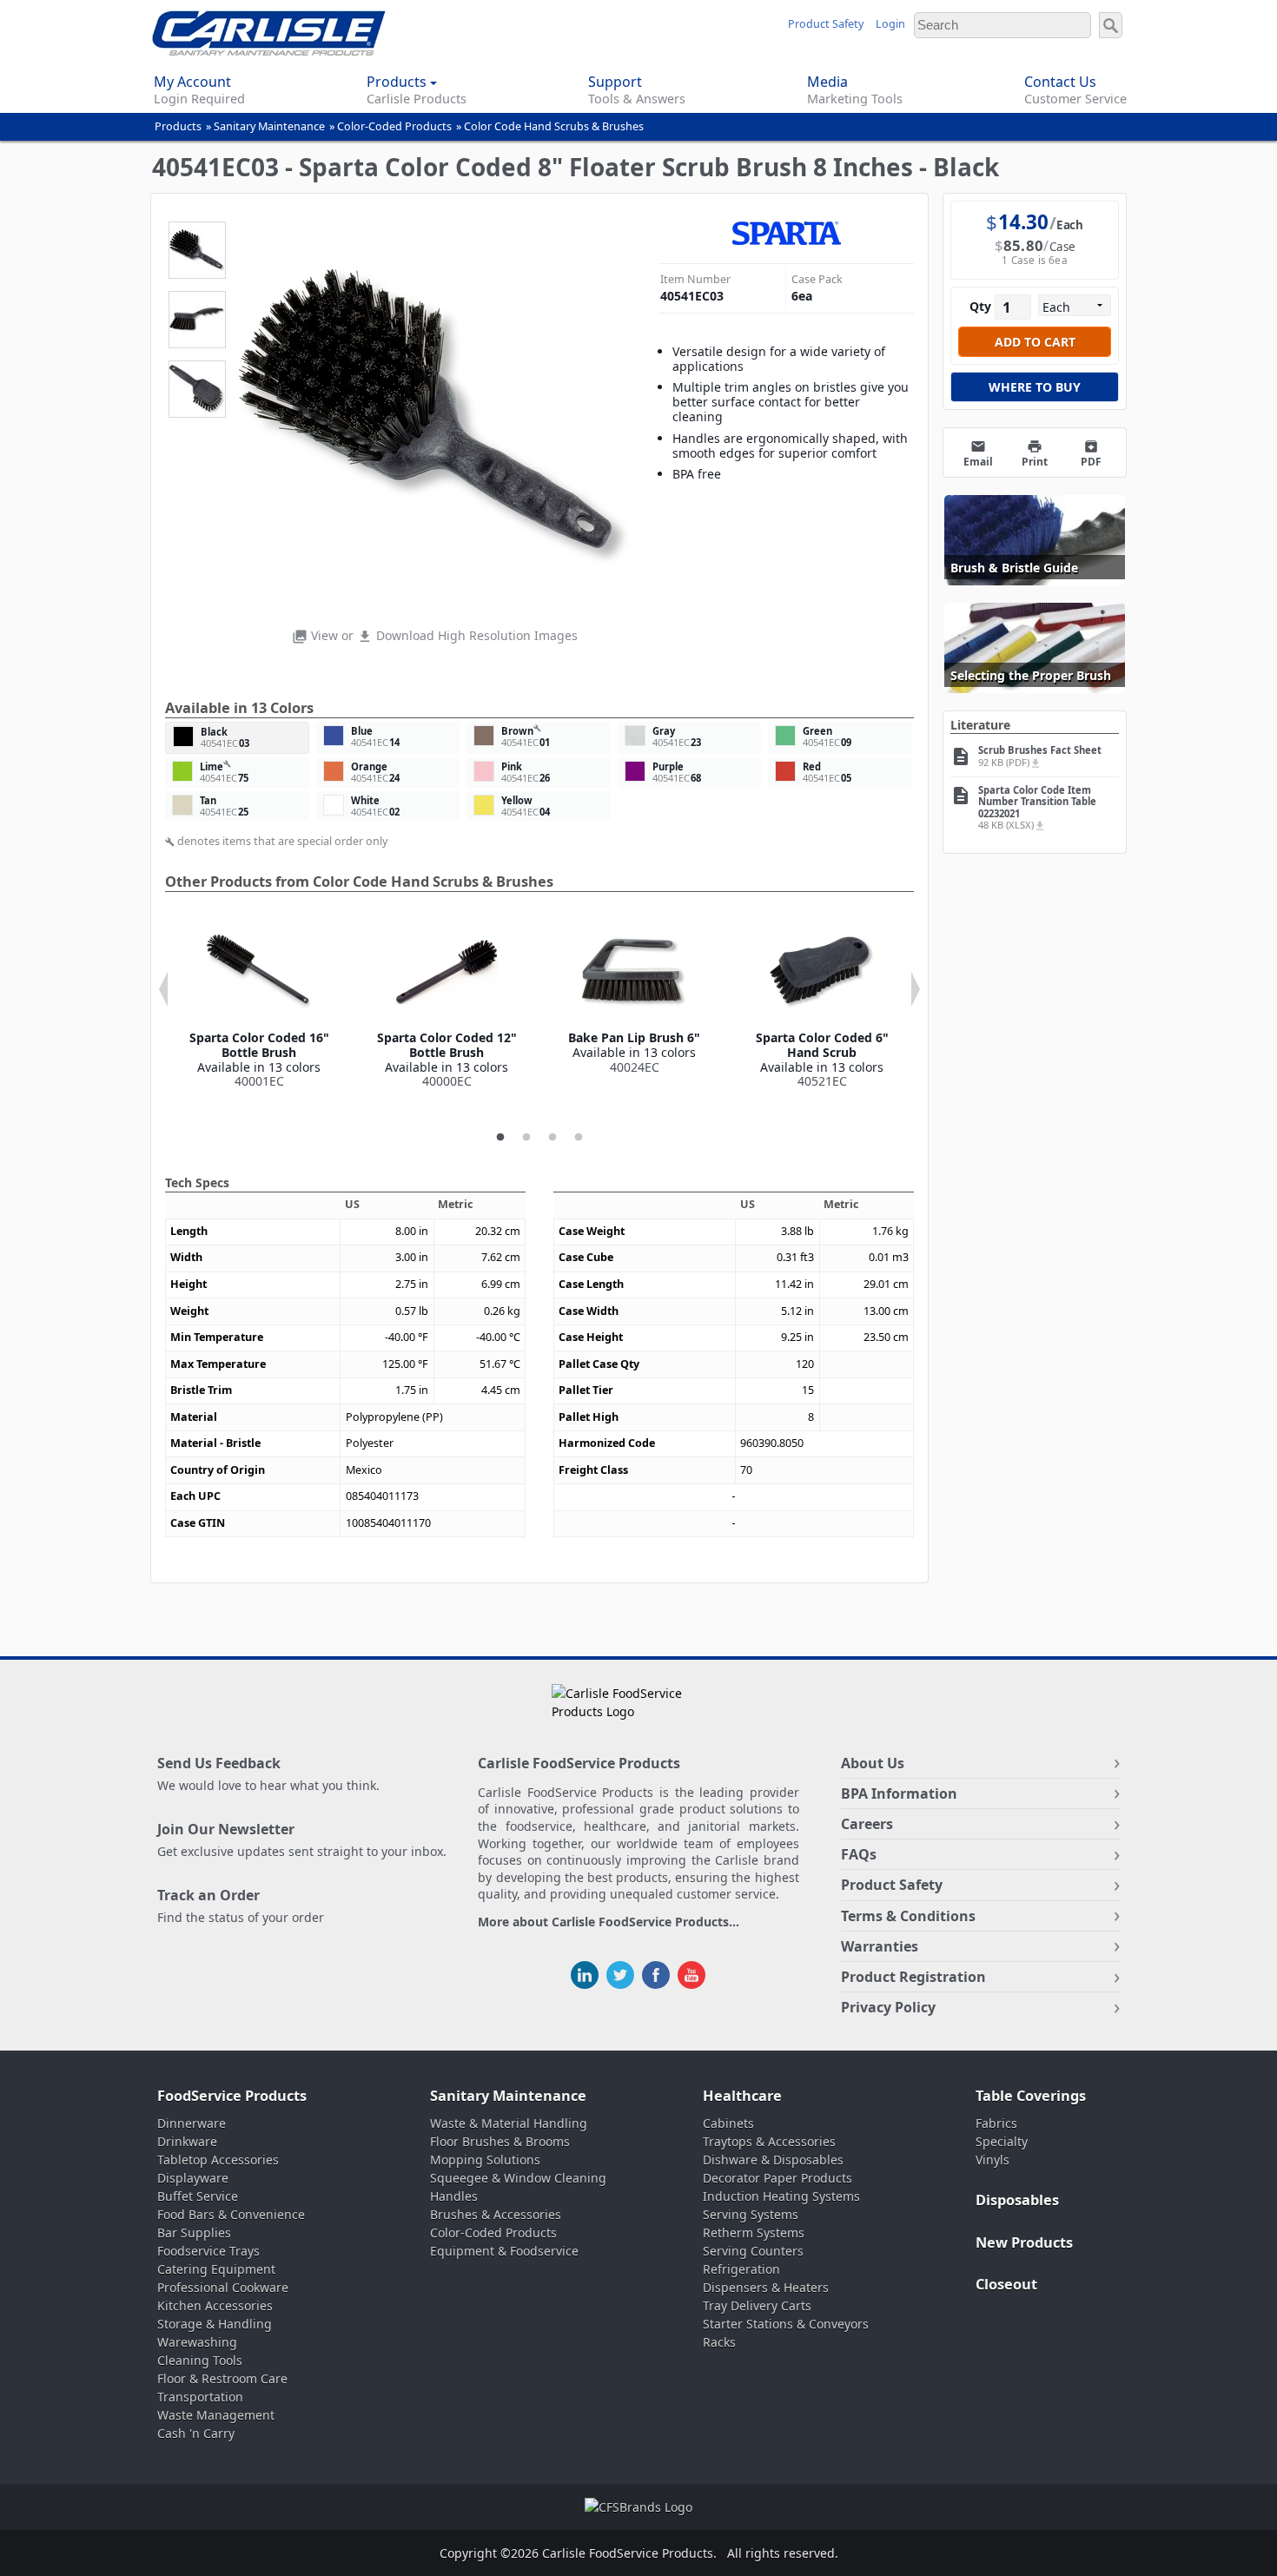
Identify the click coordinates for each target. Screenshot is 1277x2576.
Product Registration (913, 1977)
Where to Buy (1035, 387)
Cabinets (728, 2123)
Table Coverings (1031, 2096)
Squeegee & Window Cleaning (518, 2178)
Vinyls (992, 2160)
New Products (1024, 2242)
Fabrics (996, 2123)
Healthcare (742, 2096)
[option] (259, 1004)
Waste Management (216, 2415)
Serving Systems (751, 2214)
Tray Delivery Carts (757, 2305)
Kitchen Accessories (215, 2305)
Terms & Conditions (908, 1916)
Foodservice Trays (208, 2251)
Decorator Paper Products (777, 2178)
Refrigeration (741, 2269)
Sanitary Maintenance (269, 126)
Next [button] (916, 989)
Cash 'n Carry (196, 2433)
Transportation (200, 2397)
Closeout (1006, 2284)
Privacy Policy (888, 2007)
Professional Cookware (223, 2287)
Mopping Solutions (485, 2160)
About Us (873, 1763)
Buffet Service (198, 2196)
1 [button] (500, 1138)
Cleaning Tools (200, 2360)
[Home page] (269, 51)
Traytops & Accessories (769, 2141)
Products (178, 126)
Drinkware (187, 2141)
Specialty (1002, 2141)
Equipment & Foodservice (504, 2251)
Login (890, 24)
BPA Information (899, 1793)
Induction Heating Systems (781, 2196)
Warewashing (197, 2342)
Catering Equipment (216, 2269)
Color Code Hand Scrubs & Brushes (554, 126)
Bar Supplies (194, 2233)
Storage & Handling (215, 2324)
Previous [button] (163, 989)
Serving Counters (753, 2251)
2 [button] (526, 1138)
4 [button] (579, 1138)
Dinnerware (192, 2123)
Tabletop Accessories (218, 2160)
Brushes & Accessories (496, 2214)
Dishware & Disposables (773, 2160)
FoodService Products (232, 2096)
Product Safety (826, 24)
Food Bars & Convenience (231, 2214)
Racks (719, 2342)
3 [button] (552, 1138)
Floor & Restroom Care (222, 2378)
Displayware (193, 2178)
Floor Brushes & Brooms (500, 2141)
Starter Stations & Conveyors (786, 2324)
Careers (867, 1824)
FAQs (859, 1854)
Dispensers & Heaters (766, 2287)
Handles (454, 2196)
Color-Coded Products (394, 126)
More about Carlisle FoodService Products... (609, 1922)
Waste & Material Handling (509, 2123)
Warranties (880, 1946)
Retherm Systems (754, 2233)
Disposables (1017, 2200)
